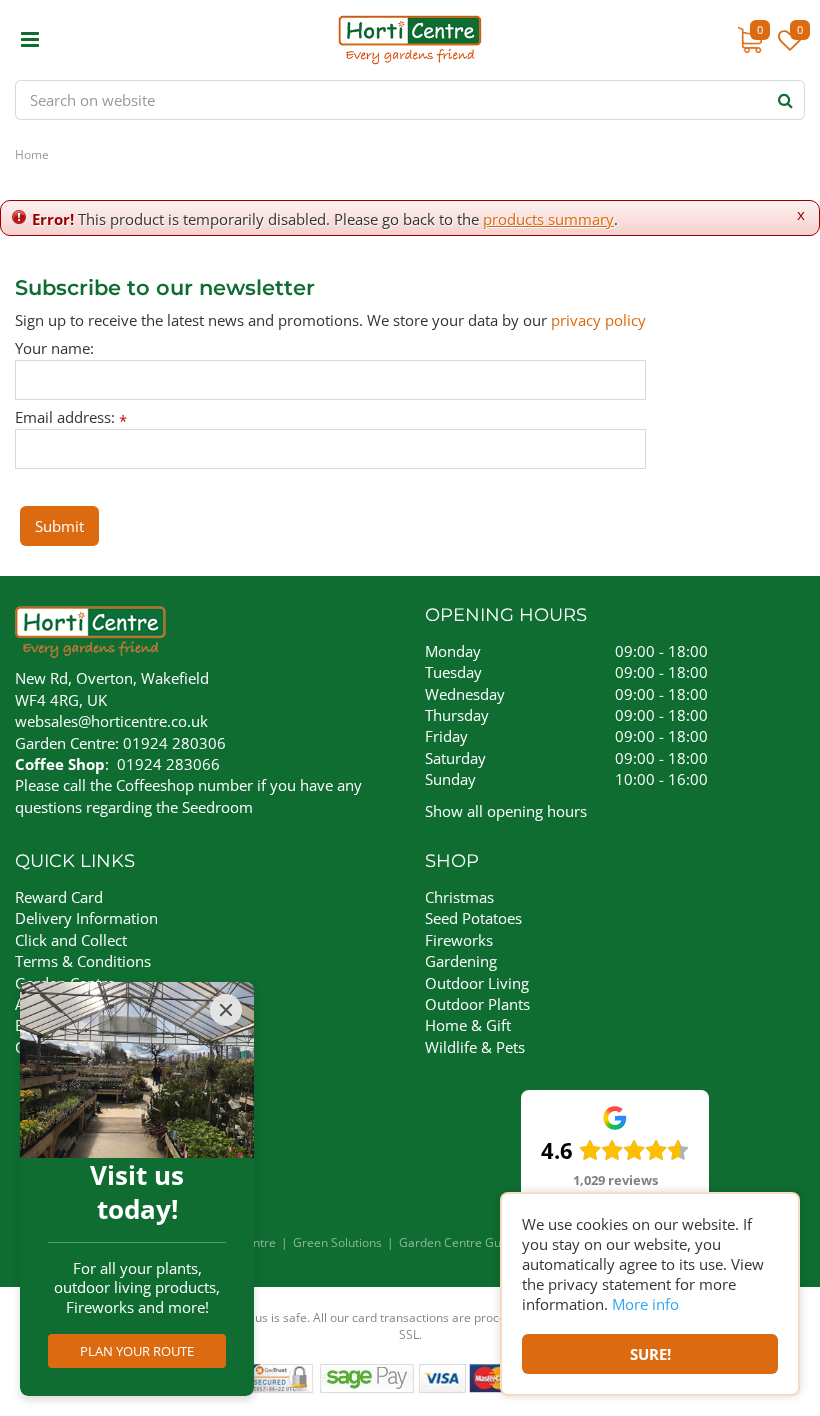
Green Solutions (337, 1242)
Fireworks (459, 940)
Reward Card (59, 897)
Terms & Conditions (83, 961)
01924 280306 (174, 743)
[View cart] (750, 40)
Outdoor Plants (477, 1004)
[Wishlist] (790, 50)
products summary (548, 219)
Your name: (54, 348)
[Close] (226, 1010)
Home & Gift (468, 1025)
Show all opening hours (506, 811)
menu (30, 40)
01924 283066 (168, 764)
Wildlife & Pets (475, 1047)
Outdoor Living (477, 983)
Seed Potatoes (473, 918)
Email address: (71, 417)
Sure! (650, 1354)
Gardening (461, 961)
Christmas (459, 897)
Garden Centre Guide (458, 1242)
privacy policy (598, 320)
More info (645, 1304)
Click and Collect (71, 940)
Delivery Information (86, 918)
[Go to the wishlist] (787, 50)
